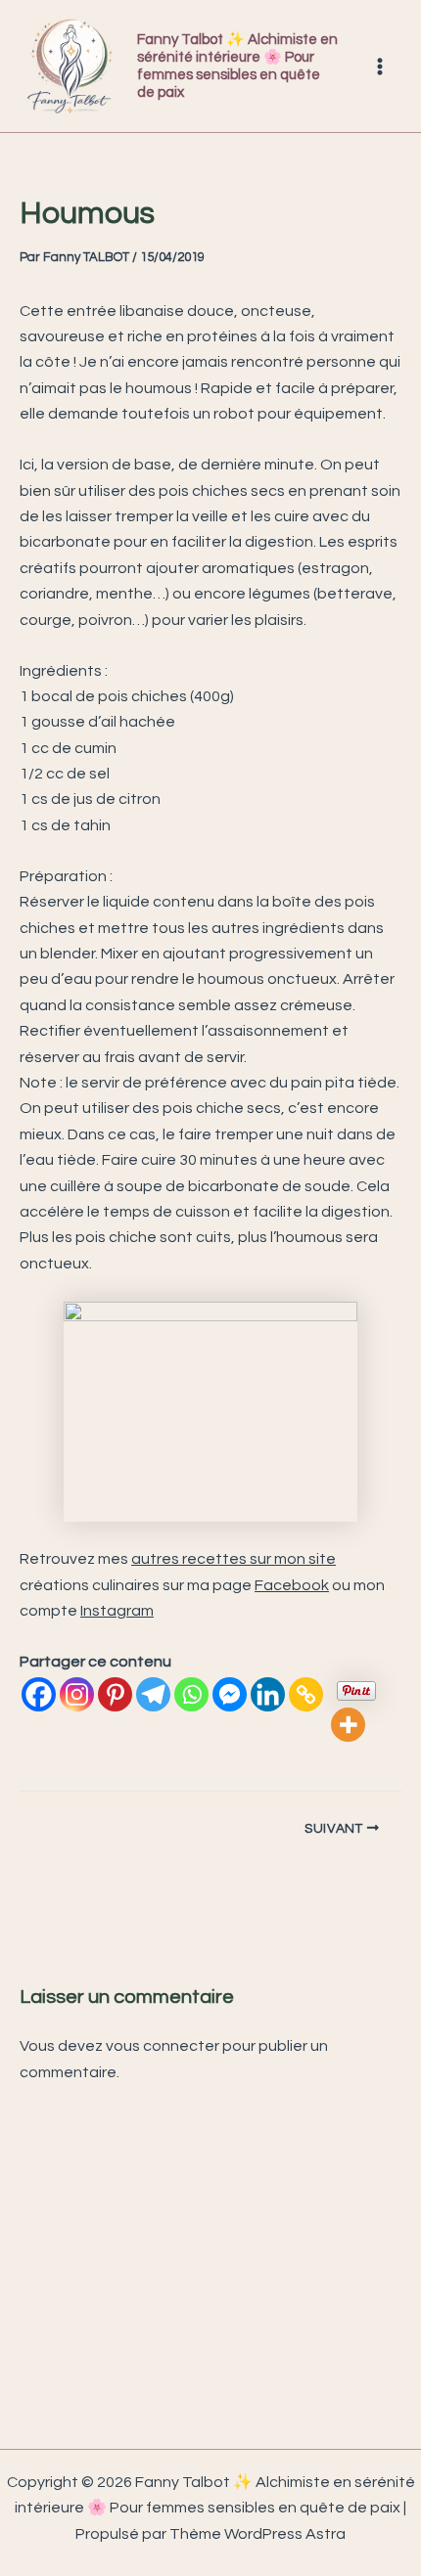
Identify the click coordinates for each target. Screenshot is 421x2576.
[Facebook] (39, 1694)
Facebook (292, 1585)
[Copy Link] (306, 1694)
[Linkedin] (268, 1694)
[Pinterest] (115, 1694)
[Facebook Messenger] (230, 1694)
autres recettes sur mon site (234, 1559)
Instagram (117, 1611)
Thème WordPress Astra (257, 2534)
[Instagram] (77, 1694)
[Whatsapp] (191, 1694)
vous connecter (163, 2046)
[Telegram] (153, 1694)
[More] (348, 1725)
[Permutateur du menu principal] (380, 67)
